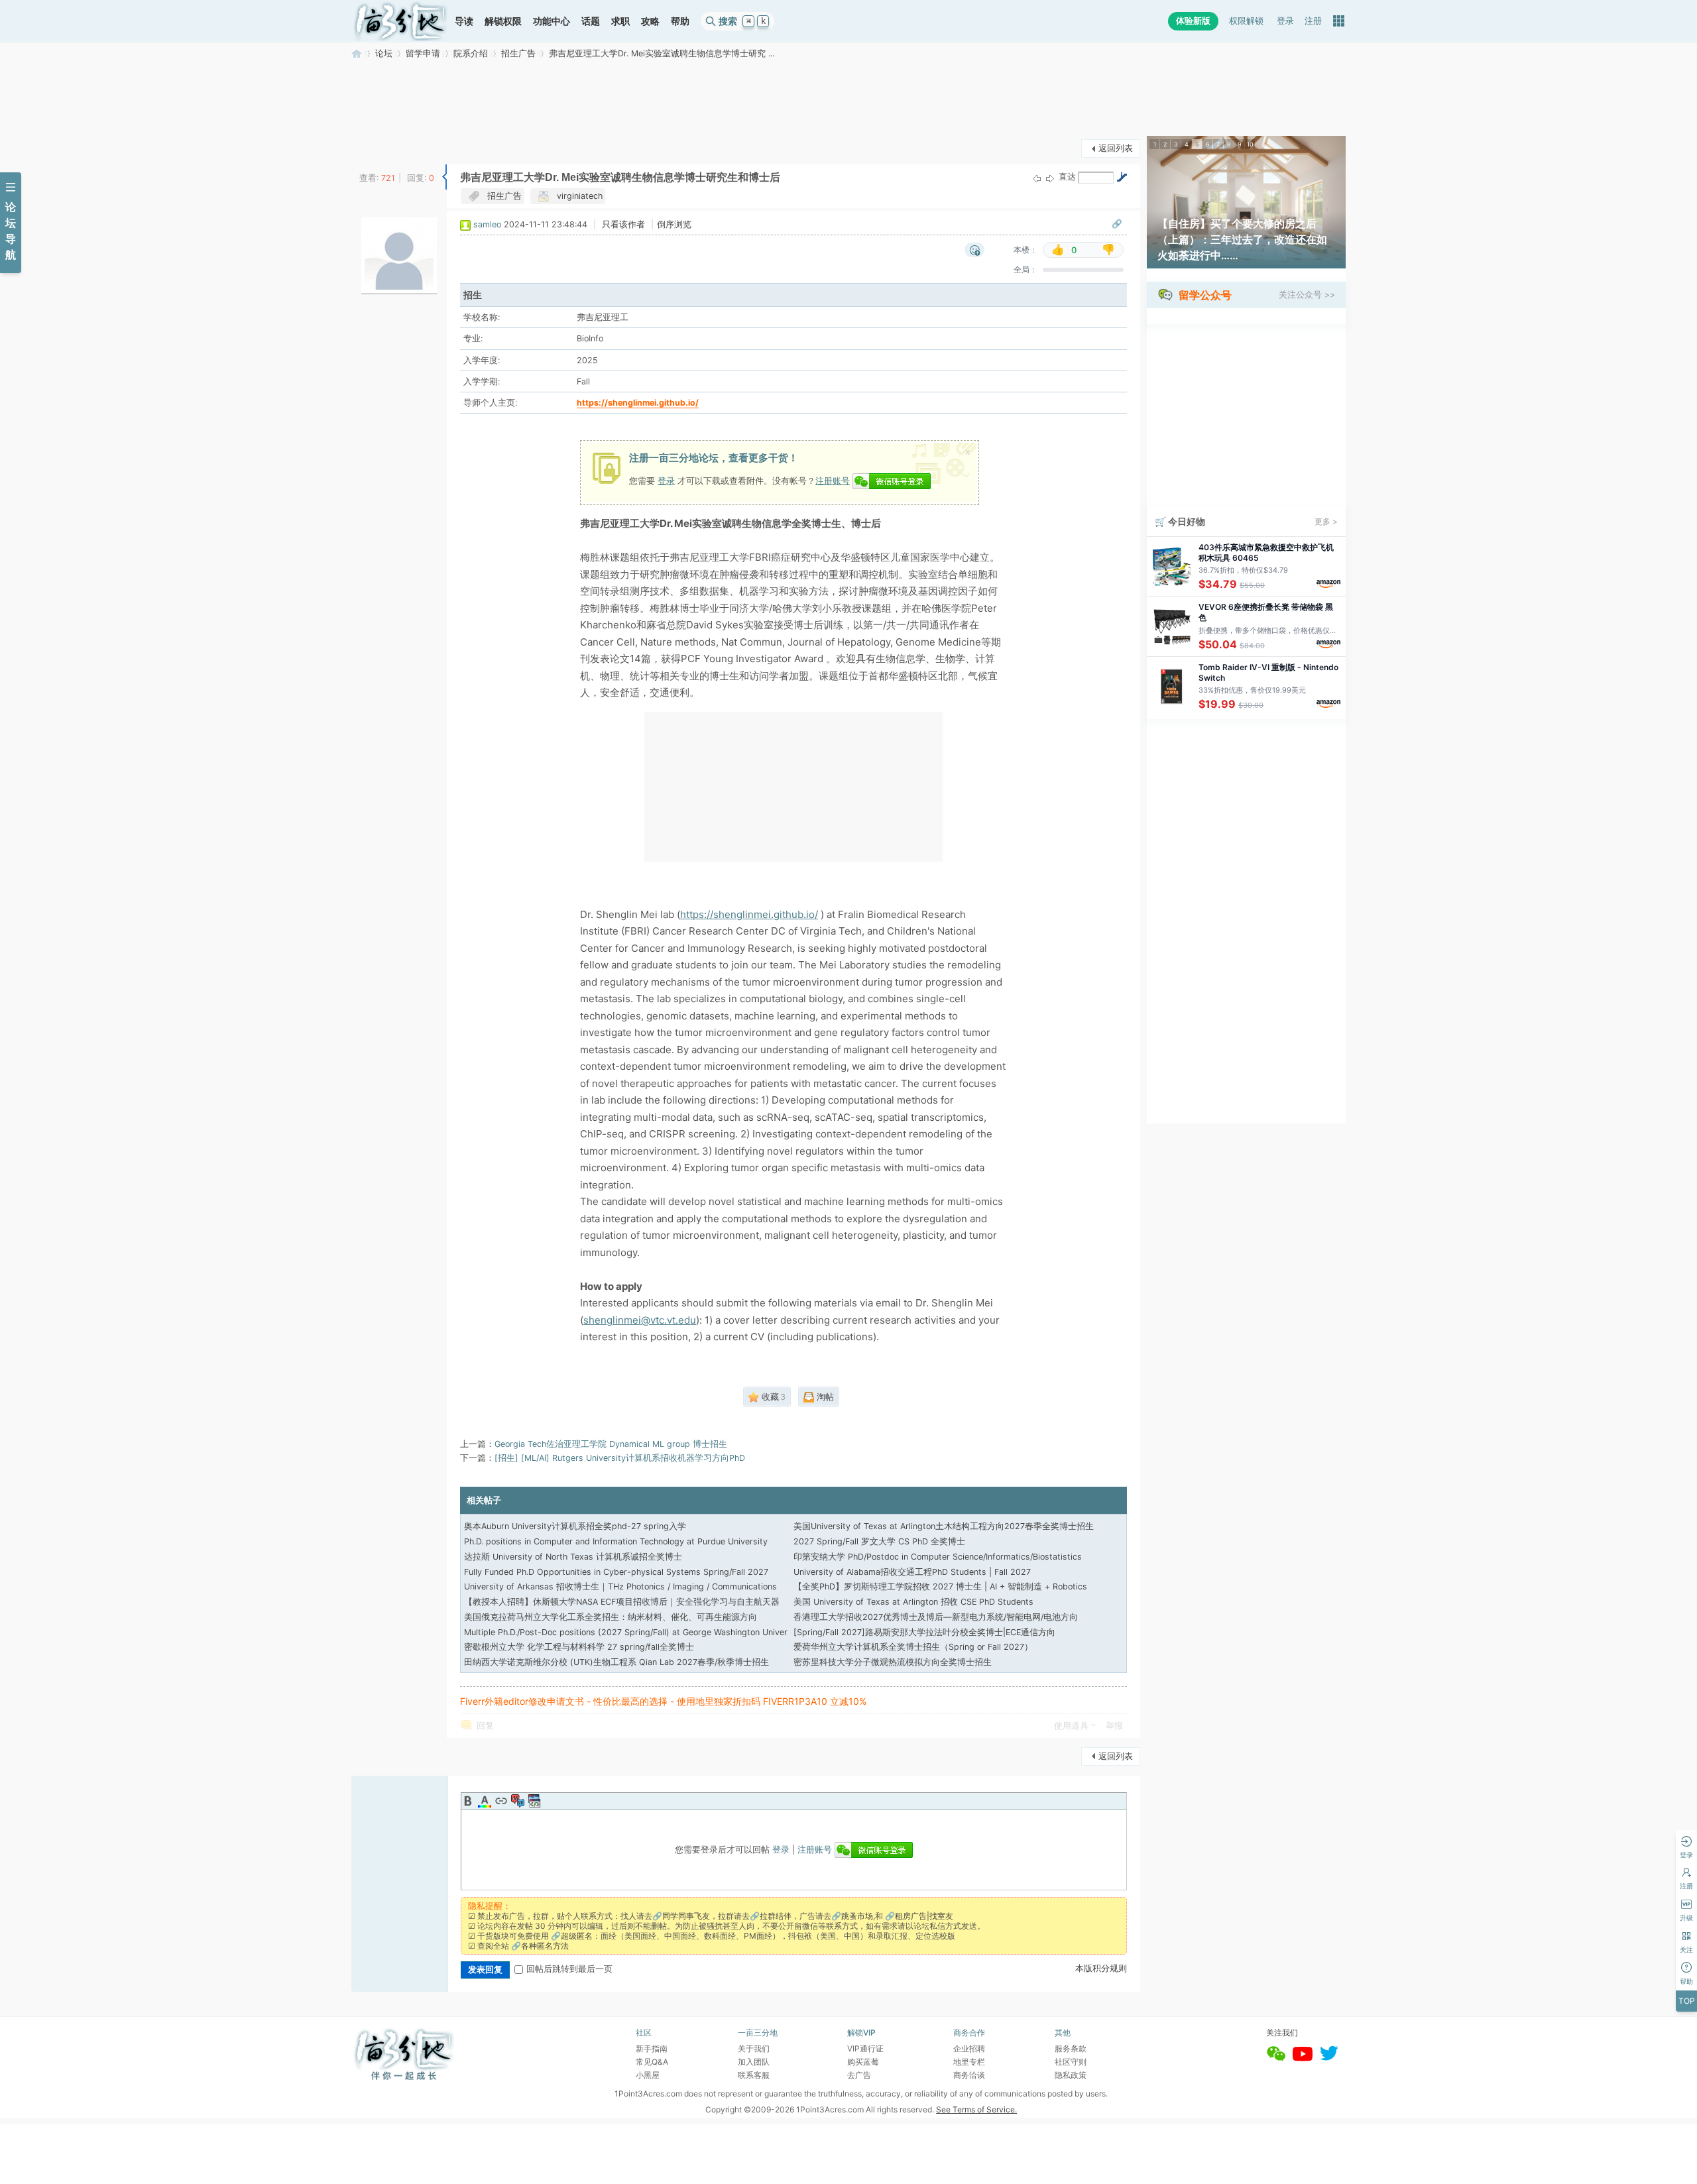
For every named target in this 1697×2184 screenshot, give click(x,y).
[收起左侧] (444, 177)
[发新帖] (378, 147)
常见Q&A (652, 2062)
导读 (464, 21)
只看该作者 (623, 224)
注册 (1313, 21)
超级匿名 (577, 1936)
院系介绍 (471, 53)
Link (501, 1801)
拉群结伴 (776, 1916)
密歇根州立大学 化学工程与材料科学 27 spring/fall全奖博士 (579, 1647)
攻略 (650, 21)
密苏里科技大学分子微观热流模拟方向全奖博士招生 (893, 1662)
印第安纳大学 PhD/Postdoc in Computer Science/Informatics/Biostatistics (938, 1557)
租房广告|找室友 (924, 1916)
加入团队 (754, 2062)
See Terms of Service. (976, 2109)
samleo (487, 224)
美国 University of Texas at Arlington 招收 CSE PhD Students (913, 1602)
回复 (485, 1726)
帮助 (680, 21)
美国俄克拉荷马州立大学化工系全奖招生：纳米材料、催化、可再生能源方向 (611, 1617)
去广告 (859, 2075)
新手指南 (652, 2048)
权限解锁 (1246, 21)
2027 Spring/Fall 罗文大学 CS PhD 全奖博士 (879, 1541)
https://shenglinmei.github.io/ (638, 403)
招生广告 (518, 53)
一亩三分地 (357, 53)
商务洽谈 (969, 2075)
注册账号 (833, 481)
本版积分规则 (1101, 1968)
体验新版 (1193, 21)
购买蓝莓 (863, 2062)
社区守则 (1071, 2062)
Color (485, 1801)
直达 (1067, 177)
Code (534, 1801)
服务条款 (1071, 2048)
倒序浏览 (674, 224)
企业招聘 (969, 2048)
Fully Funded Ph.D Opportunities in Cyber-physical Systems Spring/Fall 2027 (616, 1572)
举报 (1114, 1726)
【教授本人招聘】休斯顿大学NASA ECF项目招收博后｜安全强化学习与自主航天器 (622, 1602)
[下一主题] (1050, 178)
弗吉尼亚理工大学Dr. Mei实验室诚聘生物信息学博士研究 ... (662, 53)
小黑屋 (648, 2075)
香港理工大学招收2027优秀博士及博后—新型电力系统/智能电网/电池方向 (936, 1617)
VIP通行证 (865, 2048)
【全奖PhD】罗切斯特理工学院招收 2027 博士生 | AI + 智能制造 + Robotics (940, 1586)
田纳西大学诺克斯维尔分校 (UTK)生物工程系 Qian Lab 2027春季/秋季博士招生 (616, 1662)
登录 (1285, 21)
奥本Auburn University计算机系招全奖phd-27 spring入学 (575, 1526)
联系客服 (754, 2075)
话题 (591, 21)
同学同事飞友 (686, 1916)
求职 (620, 21)
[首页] (400, 21)
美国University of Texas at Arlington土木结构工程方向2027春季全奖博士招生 (944, 1526)
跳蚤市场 (857, 1916)
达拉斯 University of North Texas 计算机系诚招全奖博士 (573, 1557)
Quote (518, 1801)
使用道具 (1071, 1726)
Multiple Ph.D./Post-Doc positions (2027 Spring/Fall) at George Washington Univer (626, 1632)
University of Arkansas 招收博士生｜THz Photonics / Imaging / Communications (620, 1586)
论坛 (384, 53)
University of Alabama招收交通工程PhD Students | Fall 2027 (912, 1572)
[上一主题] (1037, 178)
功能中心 (552, 21)
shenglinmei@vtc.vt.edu (640, 1320)
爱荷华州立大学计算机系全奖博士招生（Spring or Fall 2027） (913, 1647)
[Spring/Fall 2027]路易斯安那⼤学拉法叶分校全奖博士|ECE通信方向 (924, 1632)
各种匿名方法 (545, 1946)
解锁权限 (503, 21)
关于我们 (754, 2048)
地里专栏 (969, 2062)
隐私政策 (1071, 2075)
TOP (1687, 2001)
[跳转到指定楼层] (1122, 177)
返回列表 (1116, 148)
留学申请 (423, 53)
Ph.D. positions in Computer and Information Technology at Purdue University (616, 1541)
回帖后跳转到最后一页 (569, 1969)
